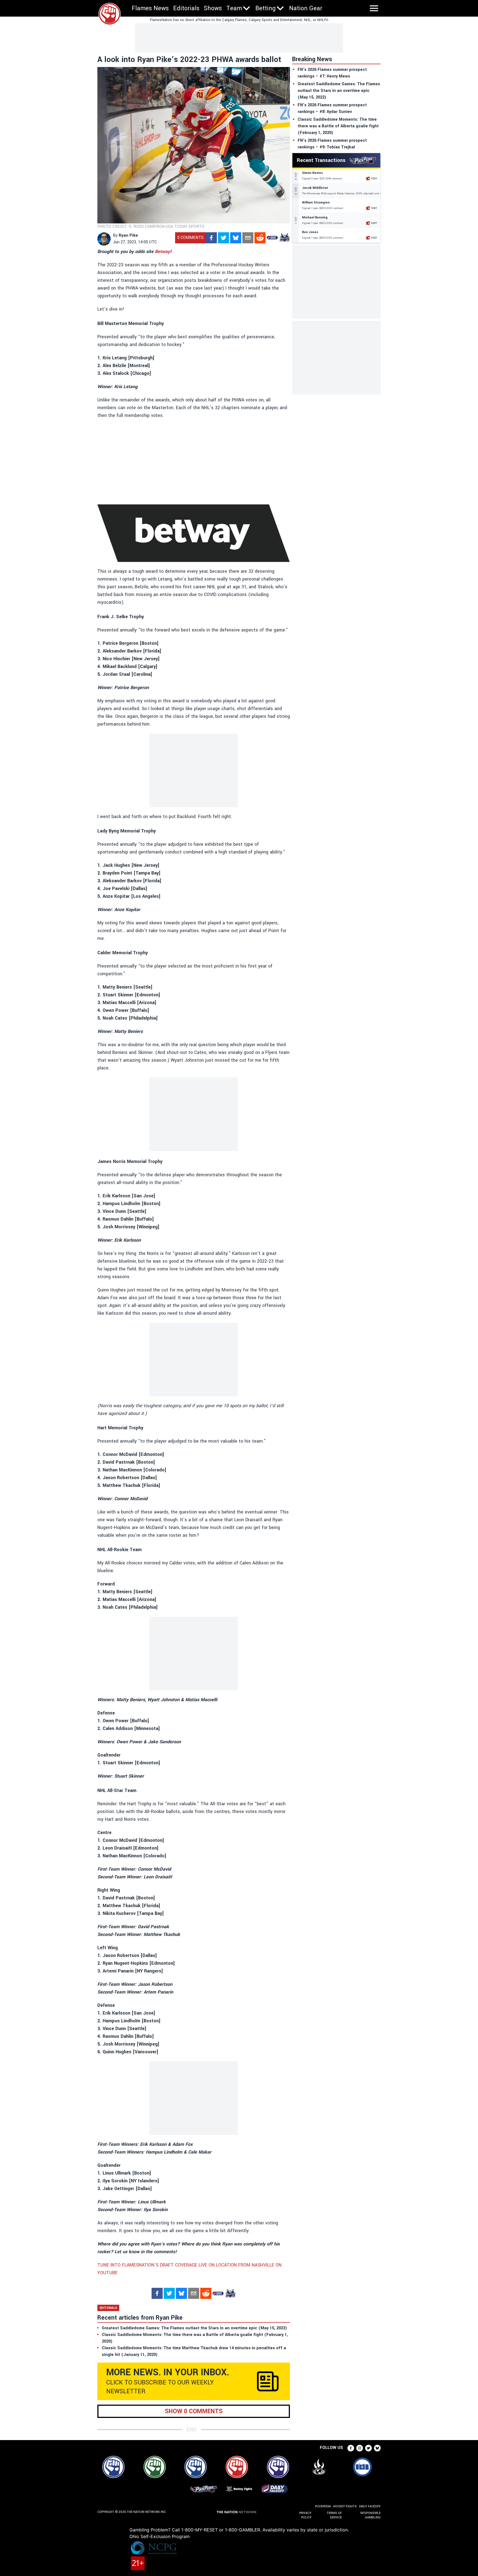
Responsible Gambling (371, 2515)
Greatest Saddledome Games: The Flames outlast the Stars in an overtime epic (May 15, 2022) (339, 91)
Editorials (186, 8)
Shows (213, 8)
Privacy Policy (305, 2515)
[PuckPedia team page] (284, 238)
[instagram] (360, 2448)
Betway (162, 252)
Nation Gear (306, 8)
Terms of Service (334, 2515)
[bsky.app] (236, 238)
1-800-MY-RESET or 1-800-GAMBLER (221, 2530)
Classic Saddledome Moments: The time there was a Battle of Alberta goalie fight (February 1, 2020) (338, 126)
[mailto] (248, 238)
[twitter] (224, 238)
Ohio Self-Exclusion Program (160, 2536)
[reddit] (260, 238)
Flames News (150, 8)
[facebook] (211, 238)
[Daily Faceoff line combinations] (272, 238)
